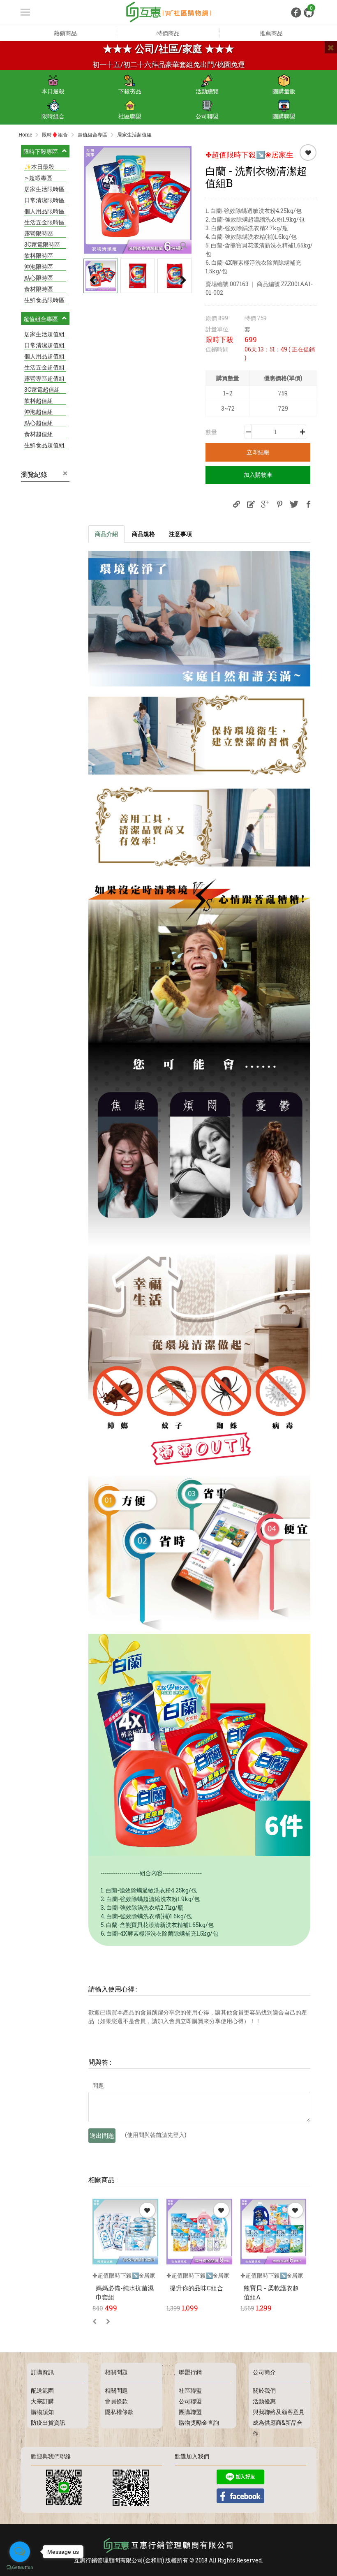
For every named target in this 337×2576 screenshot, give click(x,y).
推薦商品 (271, 33)
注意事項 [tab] (180, 534)
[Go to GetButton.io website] (20, 2568)
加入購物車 (258, 475)
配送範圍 (42, 2390)
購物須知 (42, 2412)
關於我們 (264, 2390)
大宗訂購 (42, 2401)
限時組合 (53, 116)
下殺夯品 (130, 91)
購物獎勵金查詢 (199, 2422)
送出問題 (102, 2135)
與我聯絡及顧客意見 (279, 2412)
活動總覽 (207, 91)
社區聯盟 (130, 116)
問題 (98, 2085)
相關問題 (116, 2390)
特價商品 (168, 33)
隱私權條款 (119, 2412)
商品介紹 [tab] (106, 534)
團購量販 (284, 91)
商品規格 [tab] (143, 534)
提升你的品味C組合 (196, 2288)
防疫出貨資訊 (48, 2422)
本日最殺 (53, 91)
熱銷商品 (65, 33)
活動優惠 (264, 2401)
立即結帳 (258, 452)
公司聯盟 (207, 116)
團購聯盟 (284, 116)
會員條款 (116, 2401)
